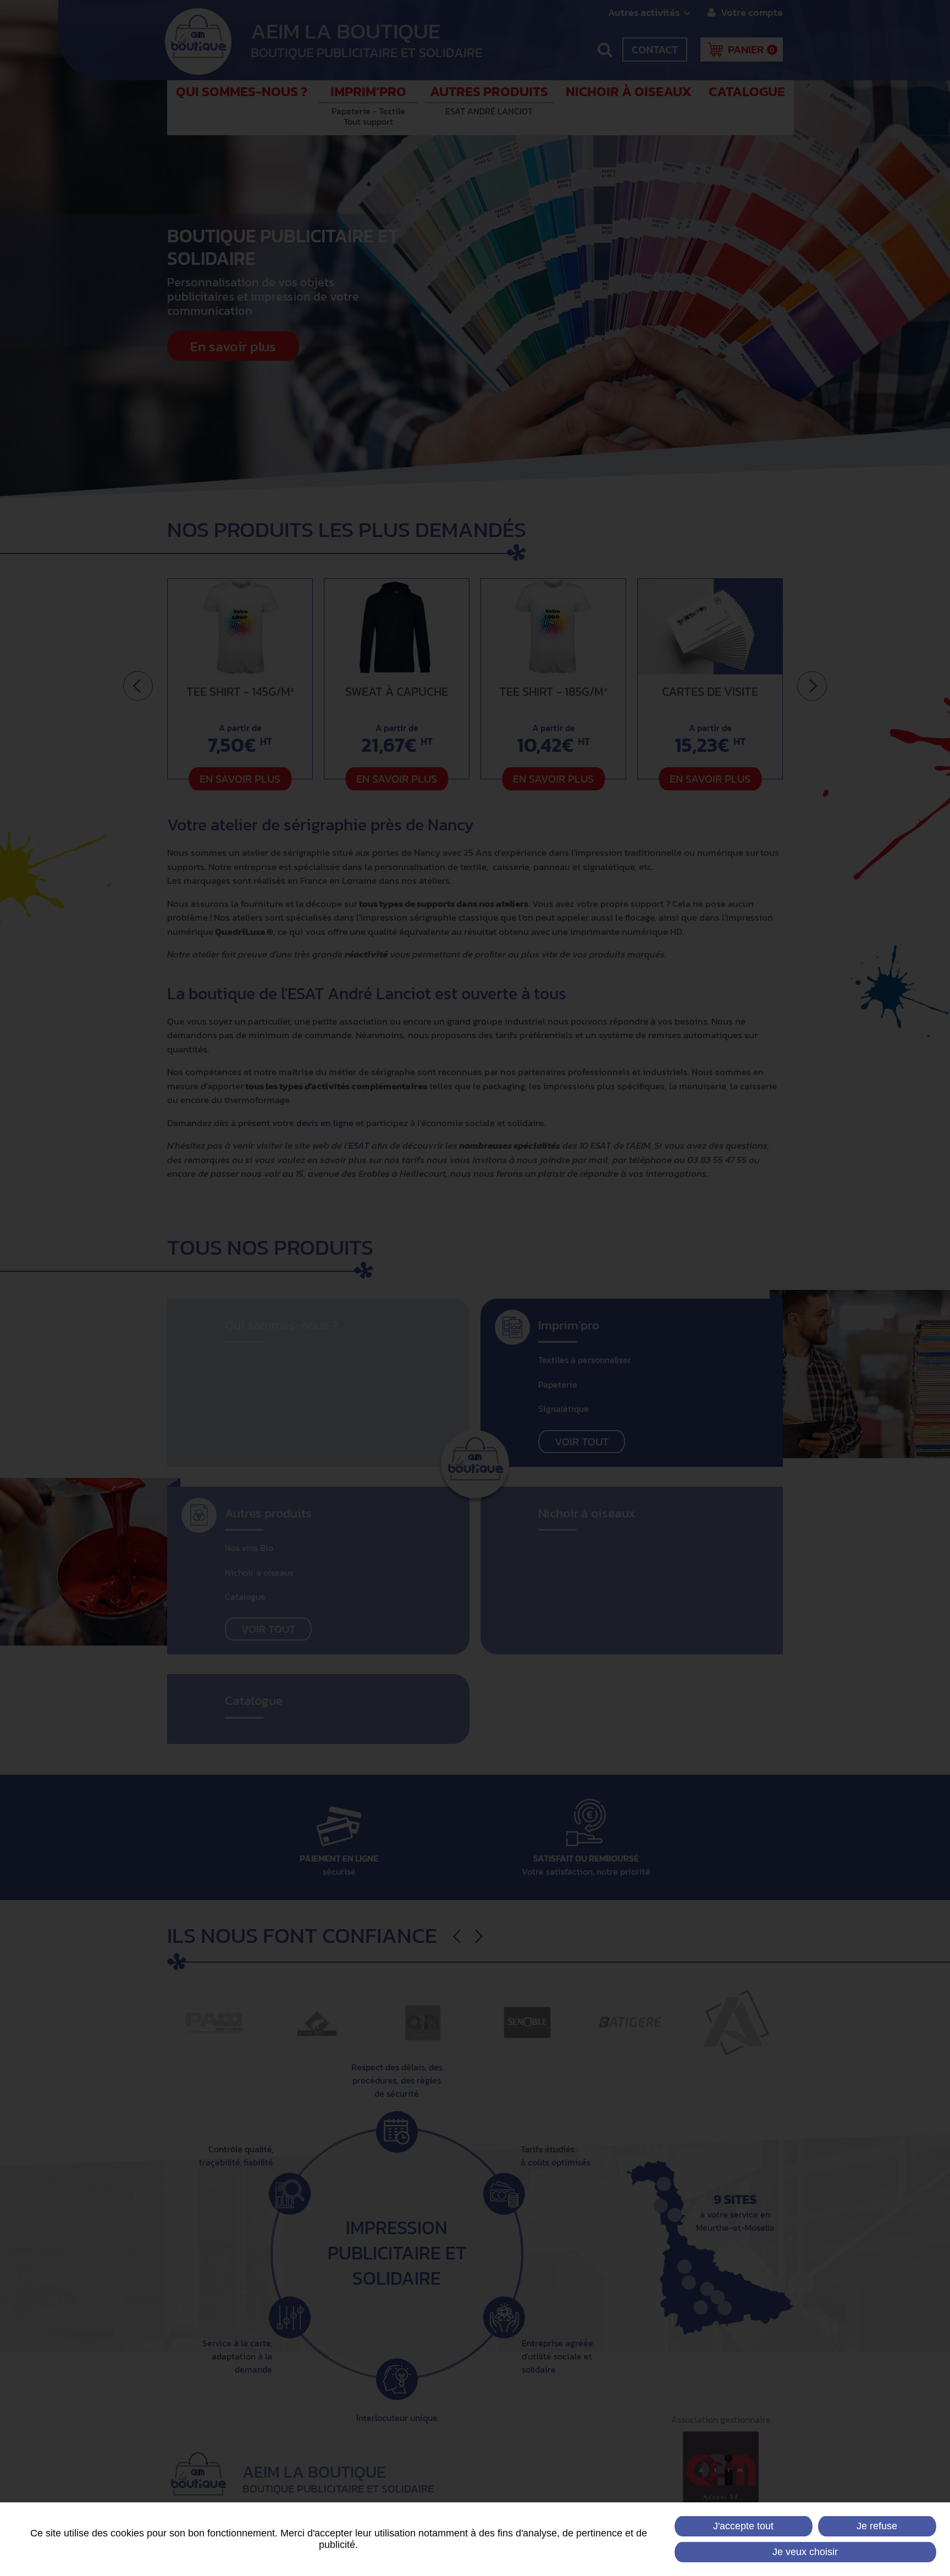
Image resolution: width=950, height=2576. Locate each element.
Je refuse (877, 2526)
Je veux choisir (805, 2552)
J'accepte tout (743, 2526)
